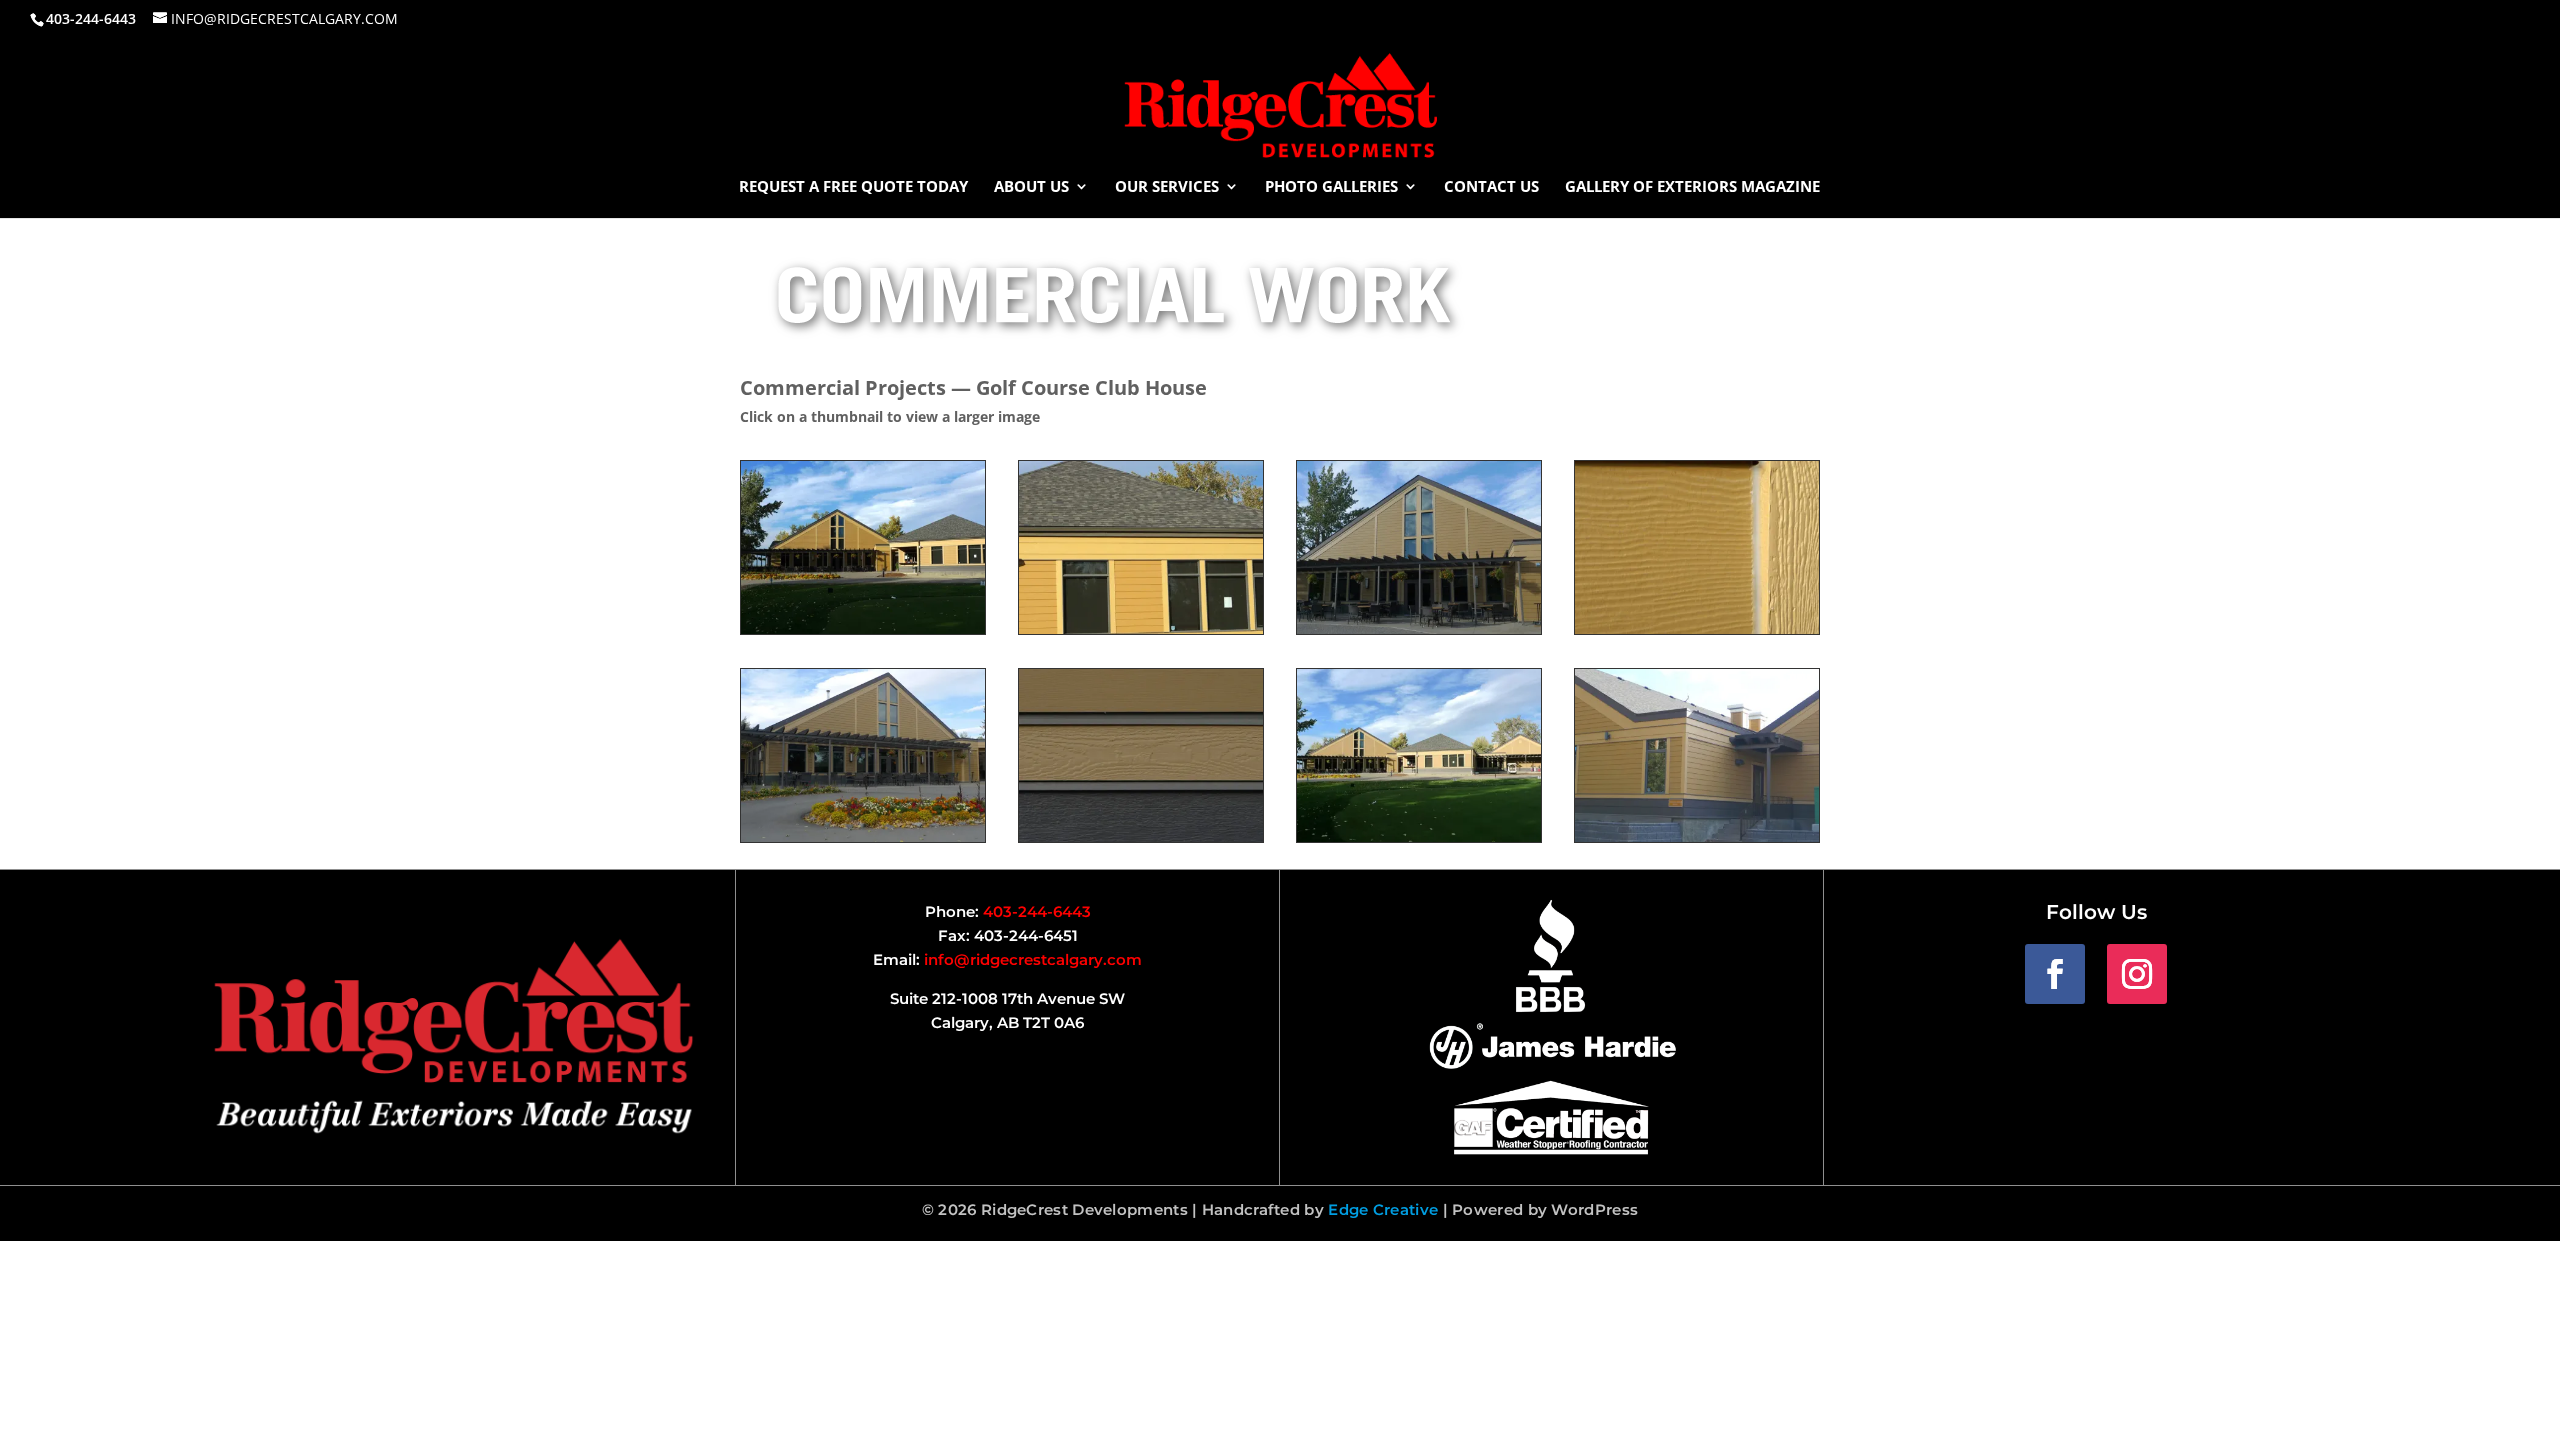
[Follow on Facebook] (2055, 974)
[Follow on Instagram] (2137, 974)
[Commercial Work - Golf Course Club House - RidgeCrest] (863, 628)
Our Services (1167, 187)
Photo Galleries (1331, 187)
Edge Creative (1383, 1209)
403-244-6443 (1037, 911)
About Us (1031, 187)
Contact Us (1491, 187)
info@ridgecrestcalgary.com (1033, 959)
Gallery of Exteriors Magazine (1692, 187)
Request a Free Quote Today (853, 187)
